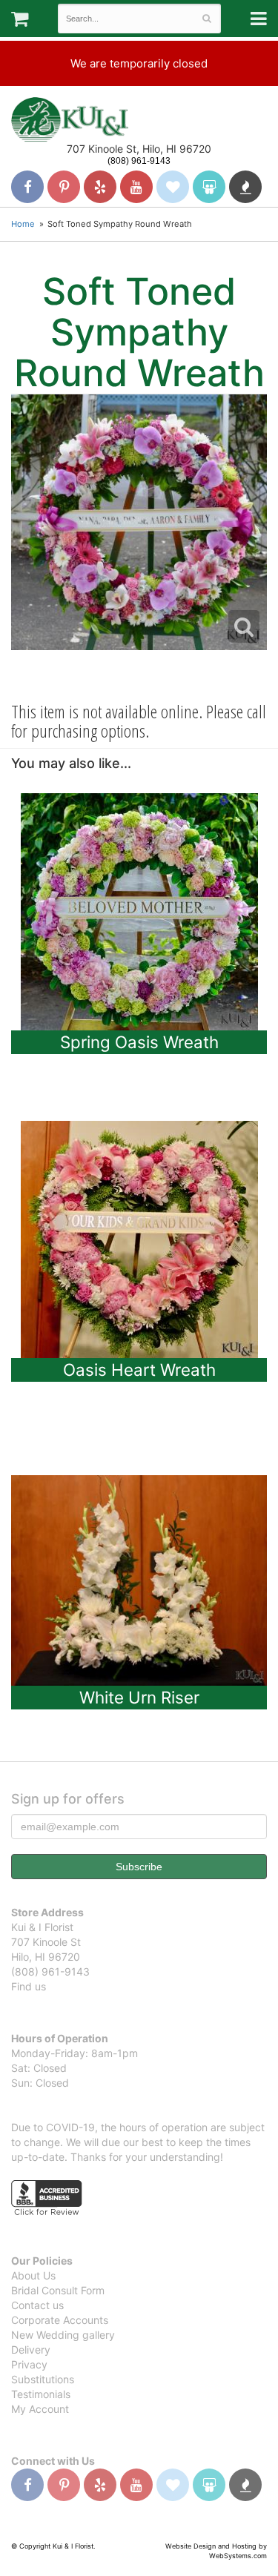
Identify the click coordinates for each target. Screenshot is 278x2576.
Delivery (31, 2350)
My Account (40, 2409)
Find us (29, 1986)
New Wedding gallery (63, 2335)
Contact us (37, 2305)
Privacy (29, 2364)
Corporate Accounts (60, 2320)
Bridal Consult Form (58, 2290)
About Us (33, 2275)
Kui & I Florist (70, 119)
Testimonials (41, 2394)
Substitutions (43, 2379)
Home (23, 224)
